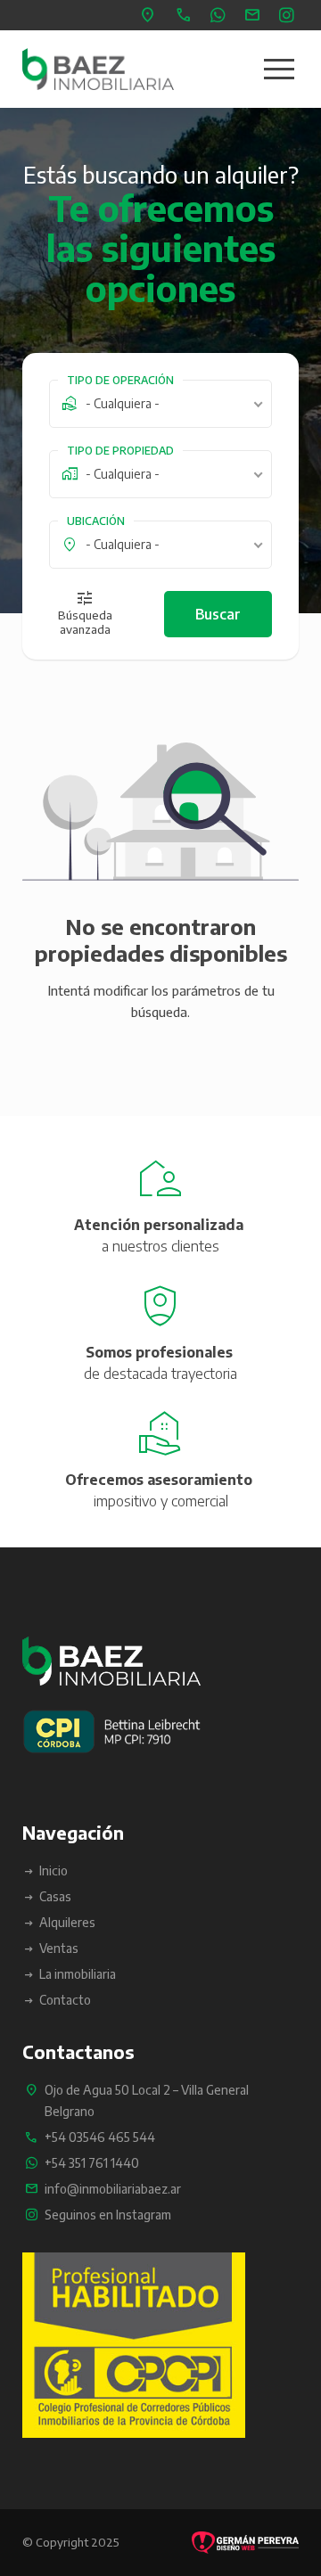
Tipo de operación (120, 380)
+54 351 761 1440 (220, 15)
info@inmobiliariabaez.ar (255, 15)
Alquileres (67, 1922)
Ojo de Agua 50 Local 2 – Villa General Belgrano (150, 15)
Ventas (59, 1948)
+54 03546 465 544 (186, 15)
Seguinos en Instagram (289, 15)
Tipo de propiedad (120, 451)
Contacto (65, 2000)
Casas (55, 1896)
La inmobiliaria (78, 1974)
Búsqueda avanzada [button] (85, 622)
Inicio (53, 1870)
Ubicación (96, 521)
